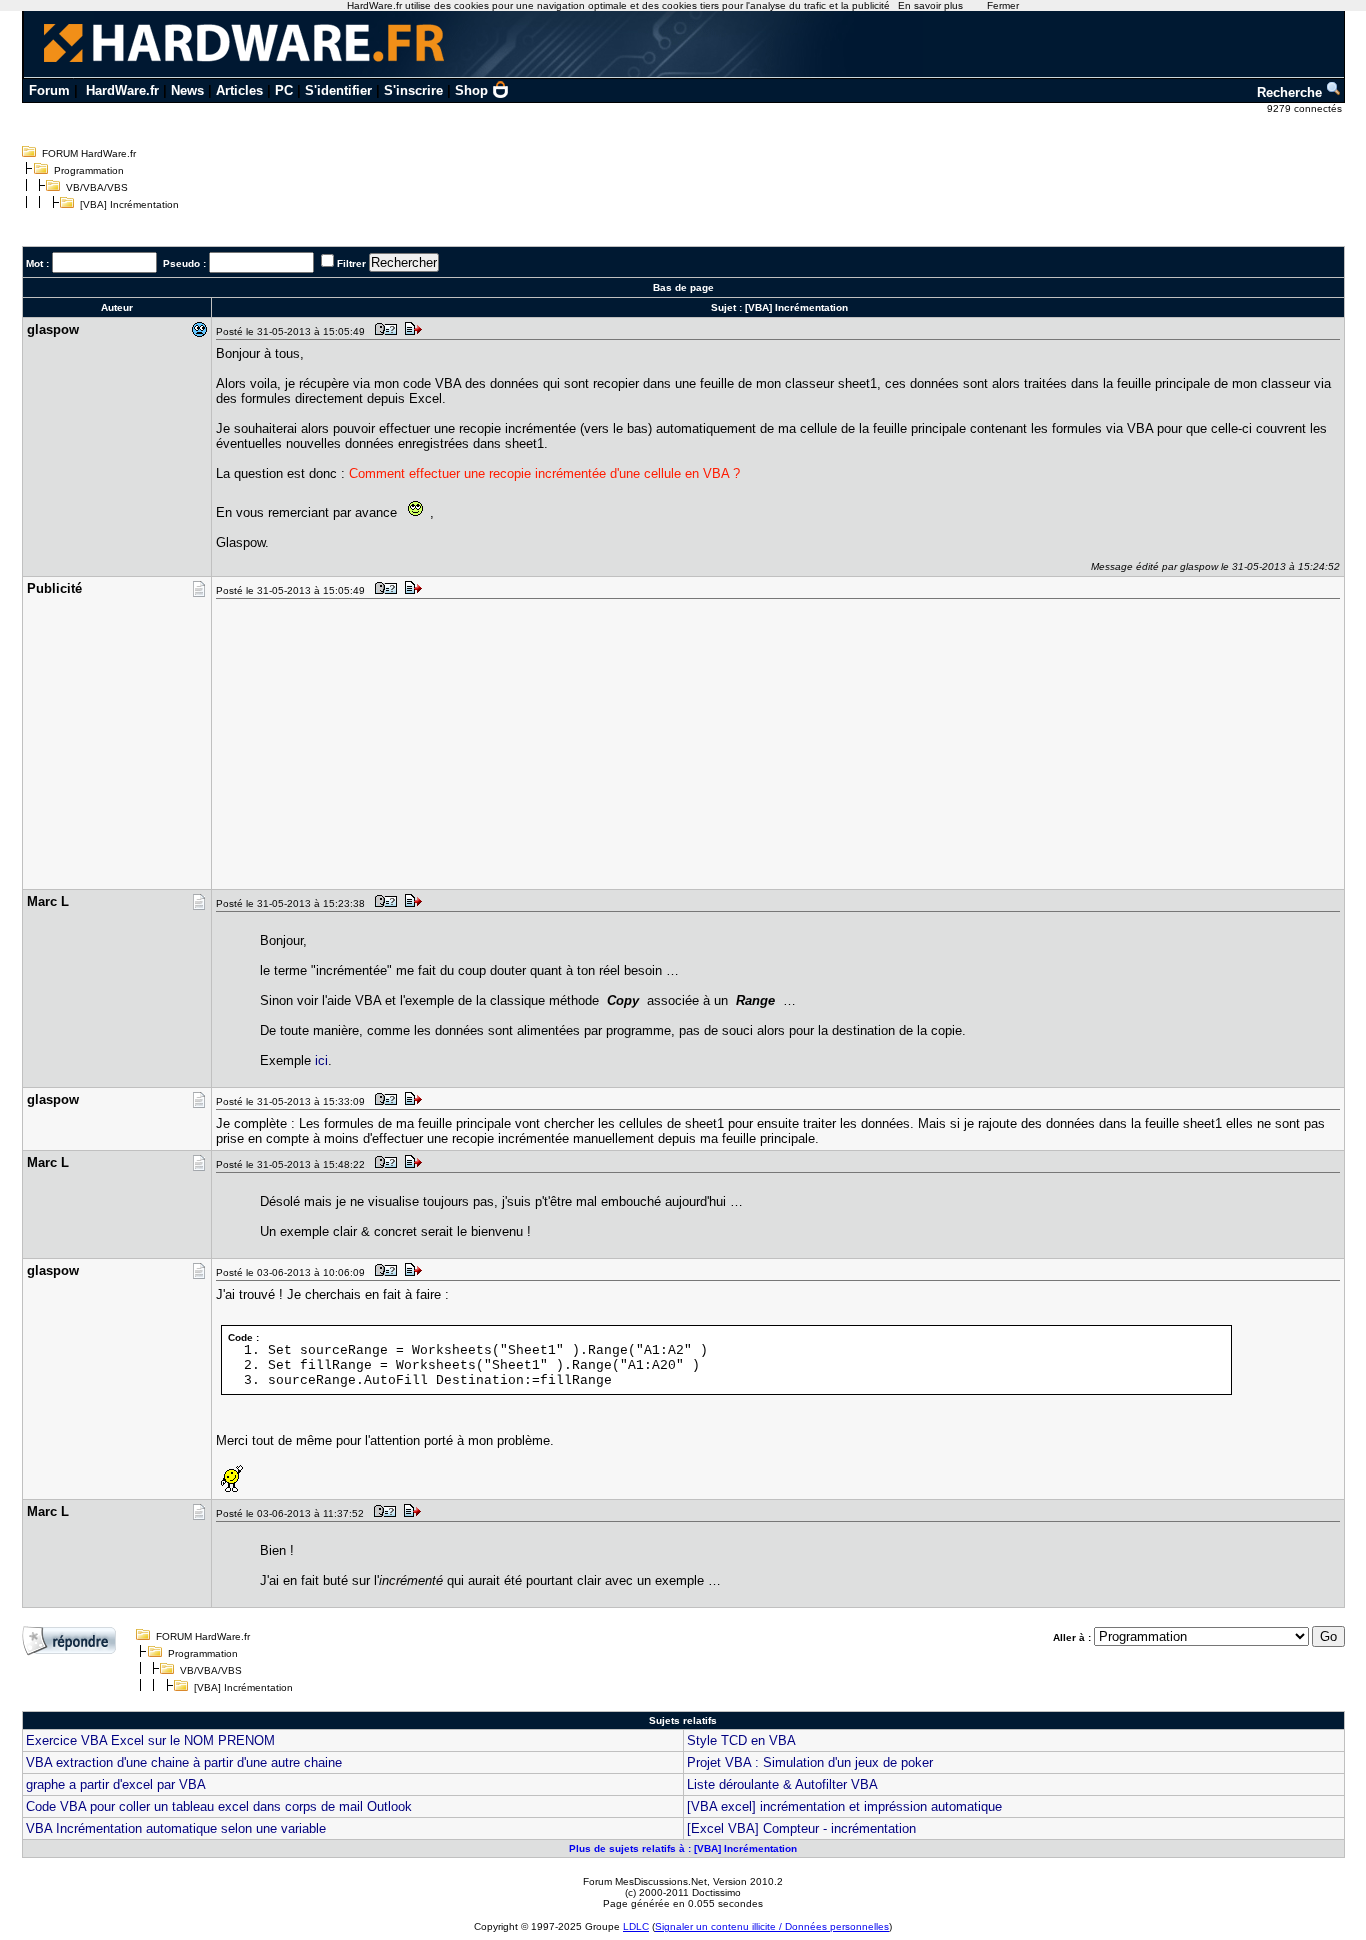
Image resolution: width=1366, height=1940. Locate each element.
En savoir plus (930, 5)
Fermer (1003, 5)
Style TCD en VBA (741, 1740)
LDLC (636, 1926)
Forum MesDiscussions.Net (645, 1881)
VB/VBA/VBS (97, 187)
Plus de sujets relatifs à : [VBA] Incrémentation (683, 1848)
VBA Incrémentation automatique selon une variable (176, 1828)
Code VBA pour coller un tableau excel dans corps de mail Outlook (219, 1806)
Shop (471, 90)
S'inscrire (413, 90)
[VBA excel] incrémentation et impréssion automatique (844, 1806)
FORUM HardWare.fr (89, 153)
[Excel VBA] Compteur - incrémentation (801, 1828)
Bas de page (683, 287)
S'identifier (338, 90)
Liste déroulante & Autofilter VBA (782, 1784)
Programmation (89, 170)
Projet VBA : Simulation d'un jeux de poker (810, 1762)
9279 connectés (1306, 108)
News (187, 90)
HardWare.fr (122, 90)
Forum (49, 90)
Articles (239, 90)
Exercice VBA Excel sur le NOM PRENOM (150, 1740)
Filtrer (351, 263)
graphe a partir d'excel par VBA (116, 1784)
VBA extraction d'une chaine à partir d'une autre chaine (184, 1762)
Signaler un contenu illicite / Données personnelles (772, 1926)
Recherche (1291, 92)
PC (284, 90)
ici (321, 1060)
